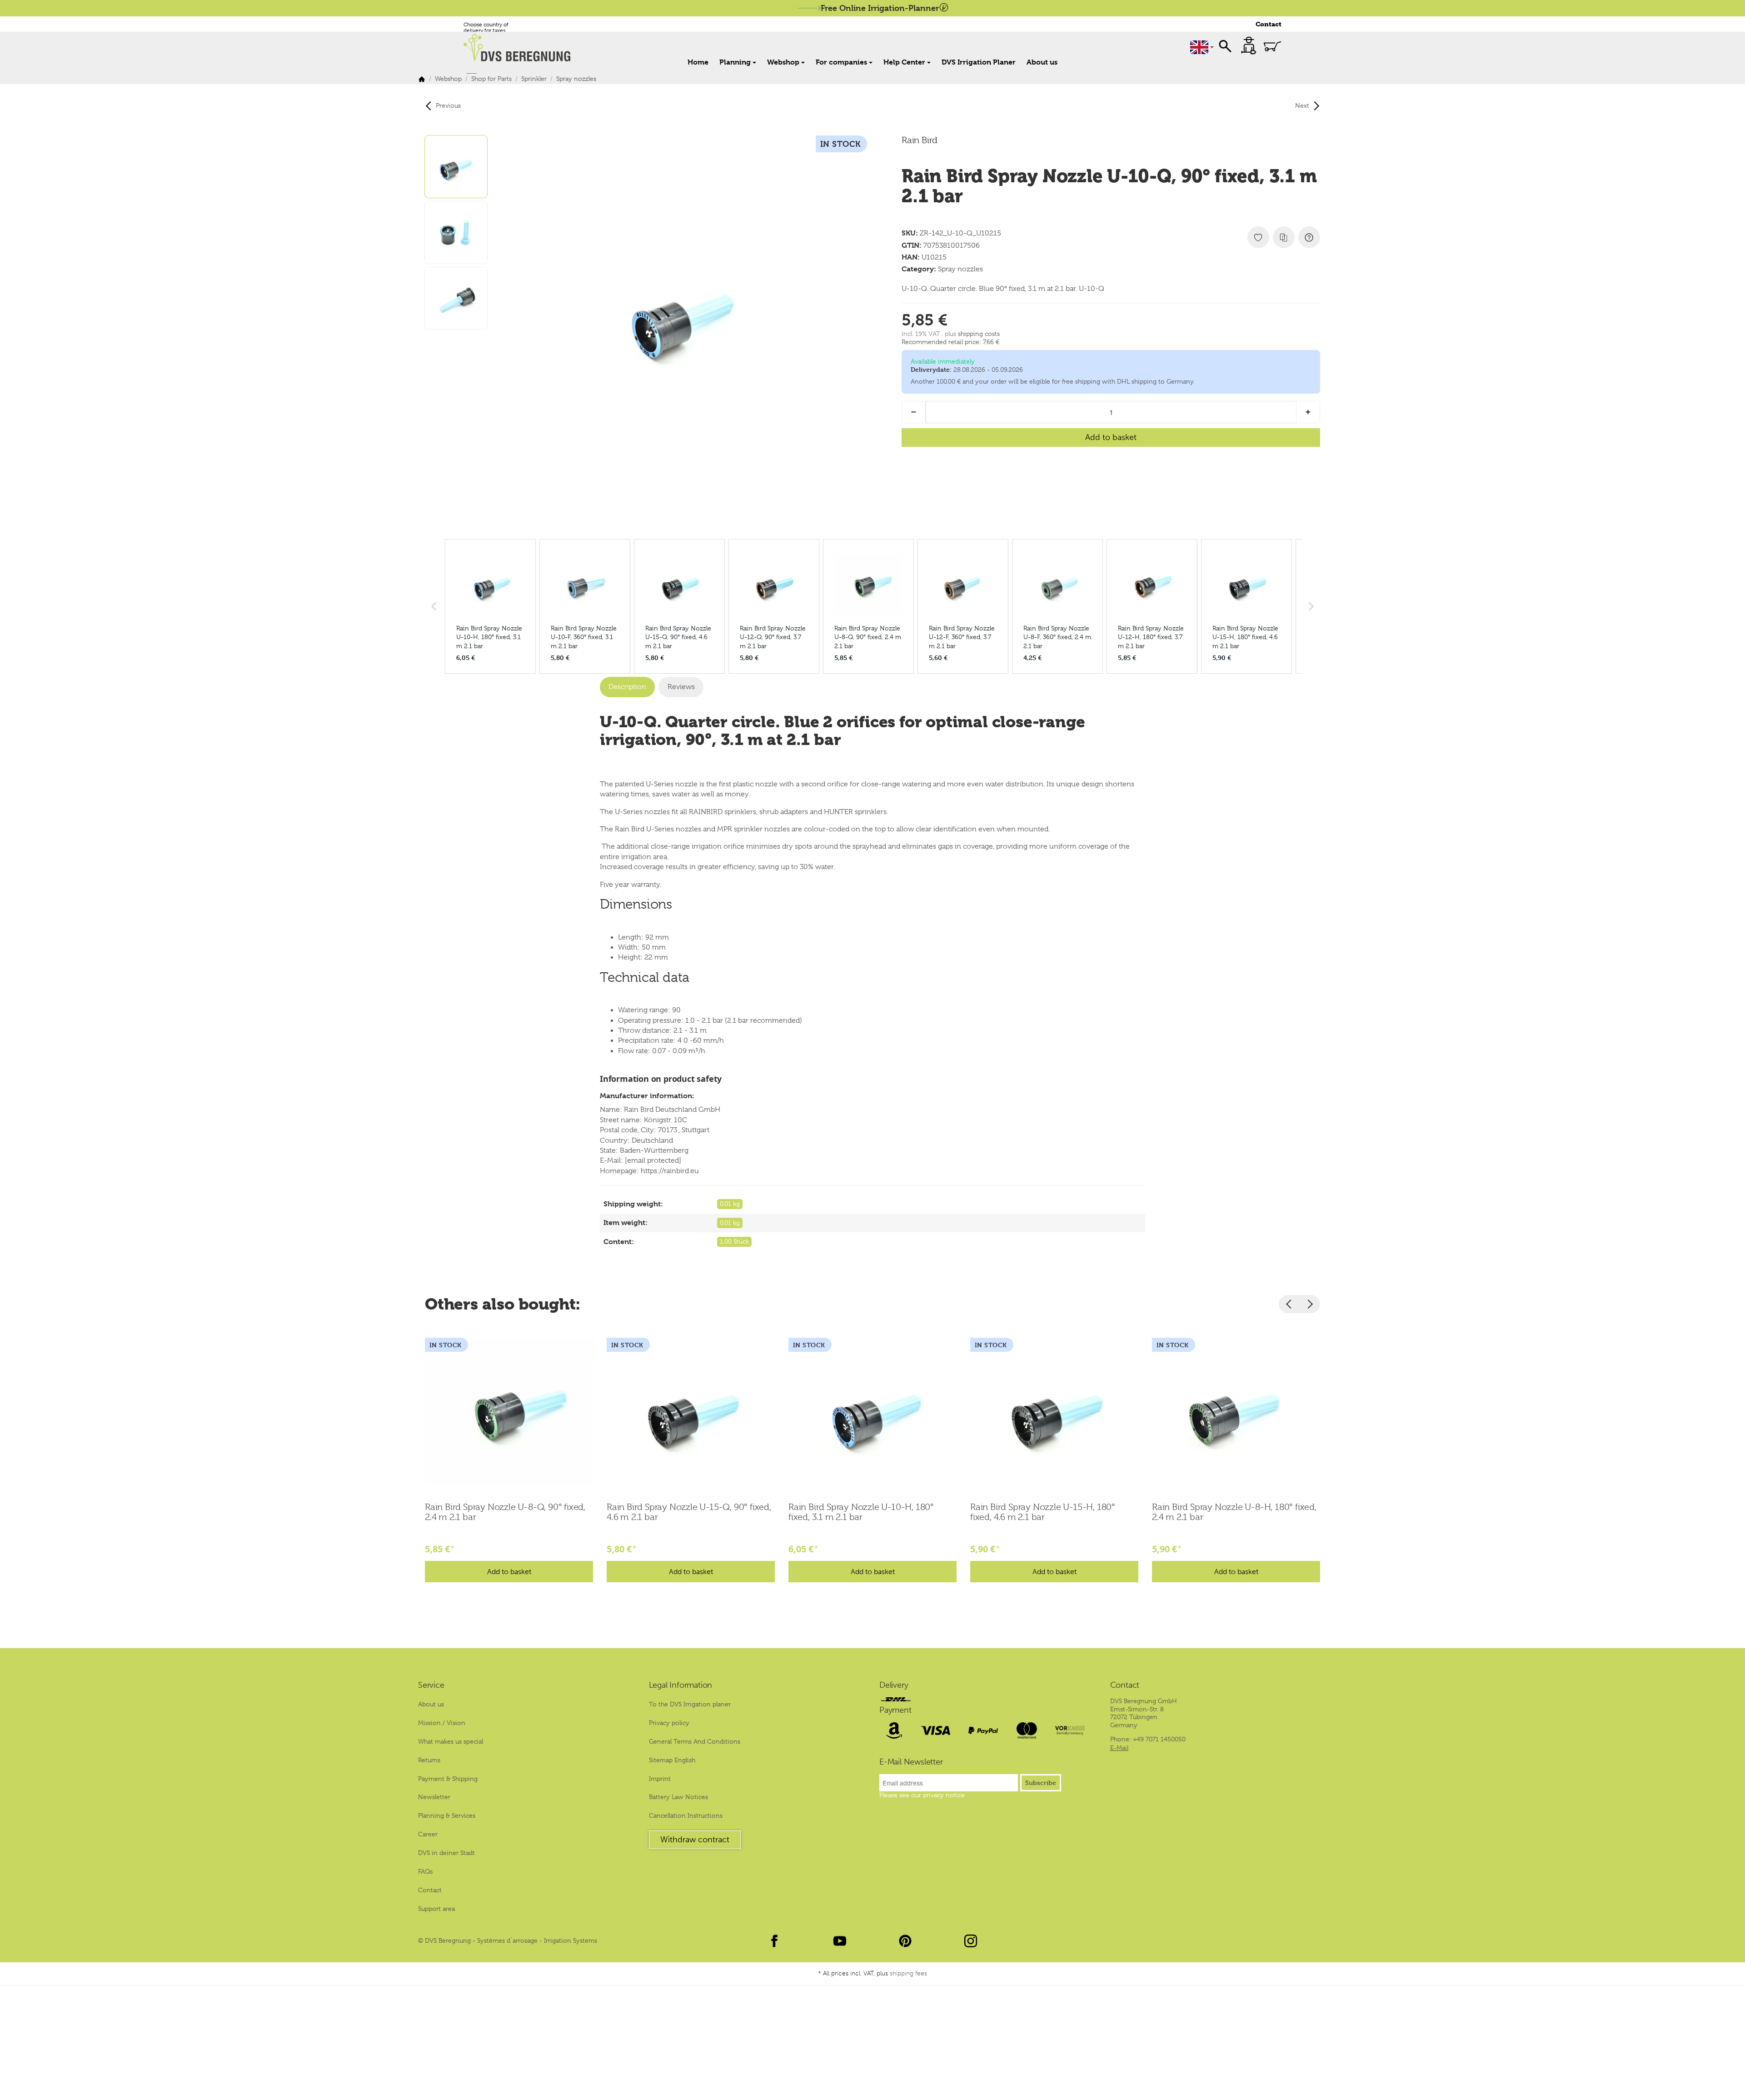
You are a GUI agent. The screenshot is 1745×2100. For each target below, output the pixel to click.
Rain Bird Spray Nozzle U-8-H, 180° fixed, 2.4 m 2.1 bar (1234, 1512)
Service (431, 1685)
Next (1302, 105)
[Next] (1310, 1304)
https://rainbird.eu (670, 1171)
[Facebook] (774, 1941)
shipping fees (908, 1973)
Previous (448, 105)
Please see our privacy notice (922, 1795)
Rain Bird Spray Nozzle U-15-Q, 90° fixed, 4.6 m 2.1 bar (689, 1512)
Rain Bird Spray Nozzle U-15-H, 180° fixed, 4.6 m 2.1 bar (1043, 1512)
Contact (1269, 24)
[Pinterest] (905, 1941)
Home (698, 62)
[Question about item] (1309, 237)
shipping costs (979, 334)
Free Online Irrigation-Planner (880, 8)
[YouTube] (840, 1941)
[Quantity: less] (914, 412)
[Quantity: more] (1308, 412)
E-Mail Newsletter (911, 1762)
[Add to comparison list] (1284, 237)
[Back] (1289, 1304)
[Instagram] (971, 1941)
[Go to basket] (1272, 46)
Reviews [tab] (681, 687)
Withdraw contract (695, 1840)
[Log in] (1249, 45)
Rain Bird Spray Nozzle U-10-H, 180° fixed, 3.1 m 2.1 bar (861, 1512)
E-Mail (1119, 1748)
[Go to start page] (522, 48)
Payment (895, 1710)
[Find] (1225, 45)
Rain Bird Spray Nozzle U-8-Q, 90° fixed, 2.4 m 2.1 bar (505, 1512)
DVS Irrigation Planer (979, 62)
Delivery (894, 1685)
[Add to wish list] (1258, 237)
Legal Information (681, 1685)
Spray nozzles (960, 269)
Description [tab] (627, 687)
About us (1042, 62)
